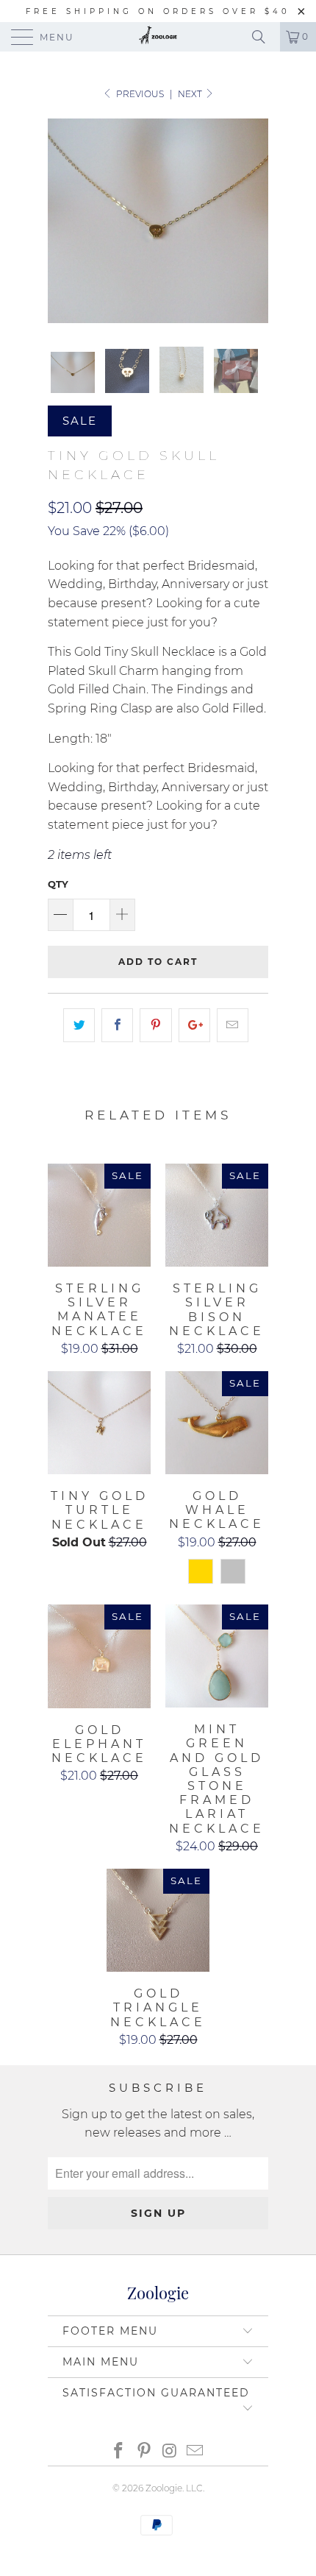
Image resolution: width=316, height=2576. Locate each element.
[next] (254, 221)
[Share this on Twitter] (79, 1025)
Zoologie (164, 2488)
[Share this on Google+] (194, 1025)
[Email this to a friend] (233, 1025)
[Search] (264, 37)
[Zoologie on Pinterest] (145, 2452)
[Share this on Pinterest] (155, 1025)
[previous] (62, 221)
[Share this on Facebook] (117, 1025)
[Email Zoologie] (195, 2452)
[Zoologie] (158, 37)
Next (191, 94)
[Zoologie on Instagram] (170, 2452)
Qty (58, 884)
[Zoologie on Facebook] (119, 2452)
